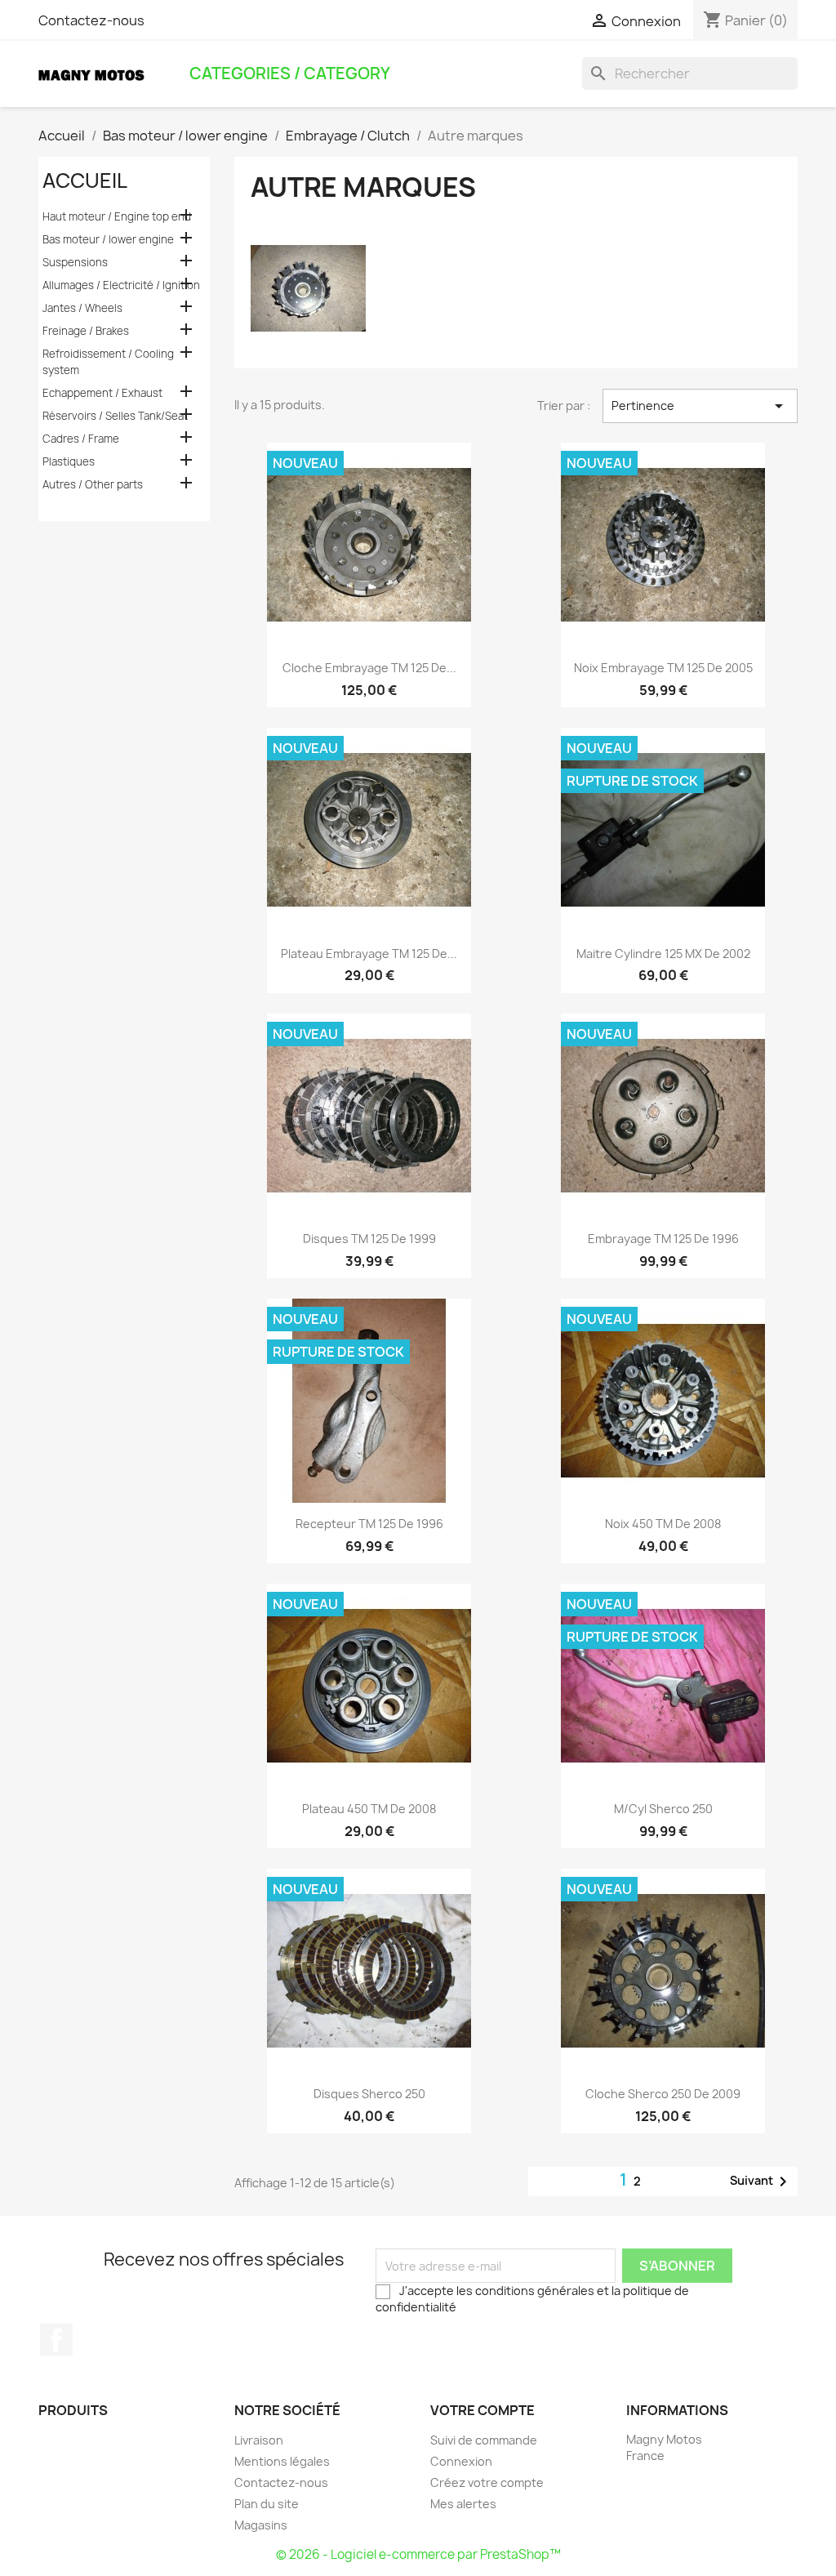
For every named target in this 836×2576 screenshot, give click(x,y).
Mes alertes (463, 2504)
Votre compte (482, 2410)
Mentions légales (282, 2461)
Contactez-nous (91, 20)
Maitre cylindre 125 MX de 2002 (663, 954)
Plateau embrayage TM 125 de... (369, 954)
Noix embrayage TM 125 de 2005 (663, 668)
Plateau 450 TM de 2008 (369, 1809)
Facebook (56, 2340)
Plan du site (267, 2504)
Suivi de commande (484, 2440)
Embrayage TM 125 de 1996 (663, 1239)
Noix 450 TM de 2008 (663, 1524)
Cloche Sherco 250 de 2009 (663, 2094)
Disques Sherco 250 (369, 2094)
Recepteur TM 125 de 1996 (369, 1524)
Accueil (85, 180)
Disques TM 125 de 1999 (369, 1239)
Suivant (761, 2182)
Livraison (259, 2440)
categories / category (290, 74)
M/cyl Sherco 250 (663, 1809)
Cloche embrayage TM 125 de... (369, 668)
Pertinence (700, 406)
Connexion (461, 2461)
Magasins (261, 2525)
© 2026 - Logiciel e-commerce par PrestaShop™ (418, 2554)
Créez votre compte (487, 2482)
